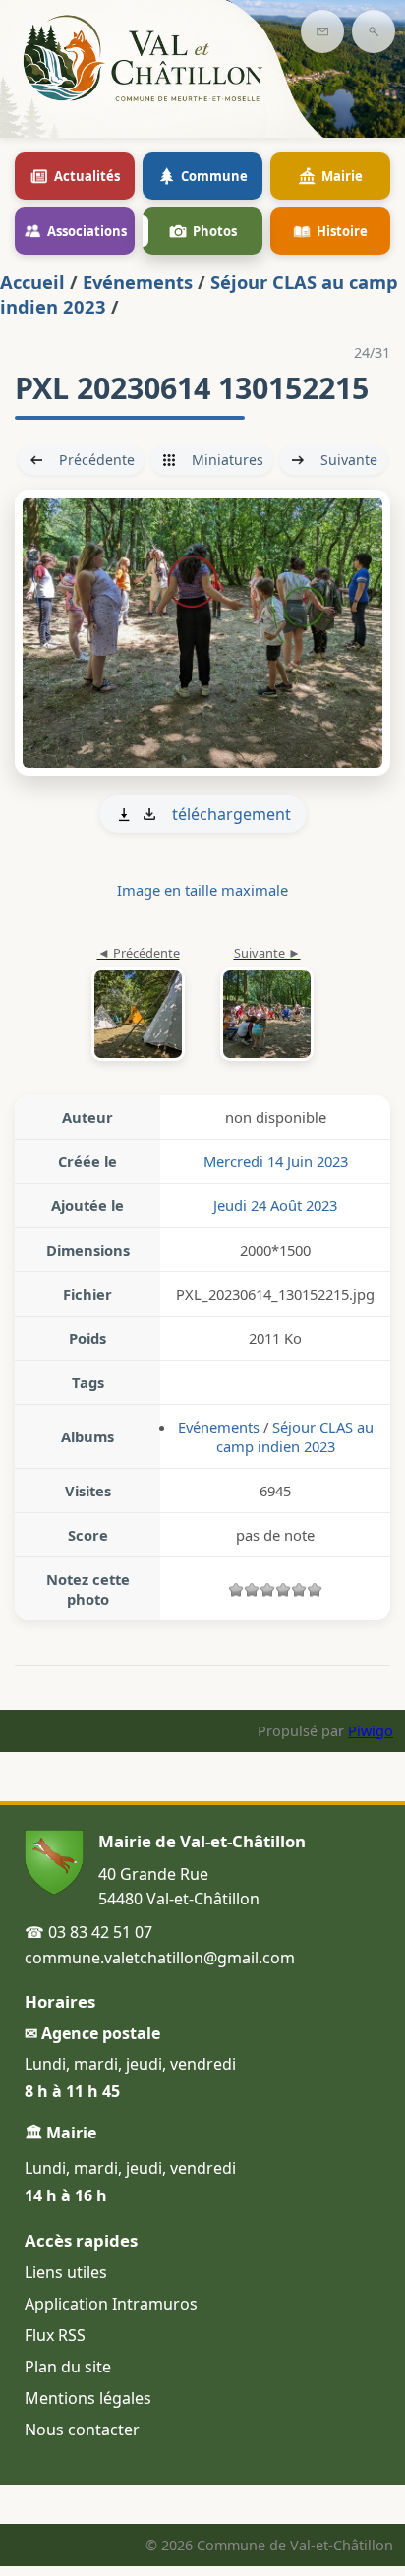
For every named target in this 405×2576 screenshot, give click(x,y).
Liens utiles (66, 2272)
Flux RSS (55, 2335)
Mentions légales (88, 2398)
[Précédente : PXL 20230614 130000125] (138, 1005)
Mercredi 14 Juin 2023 (276, 1161)
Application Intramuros (111, 2304)
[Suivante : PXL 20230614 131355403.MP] (202, 633)
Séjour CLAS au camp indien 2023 (295, 1436)
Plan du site (68, 2367)
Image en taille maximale (202, 890)
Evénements (138, 282)
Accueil (32, 282)
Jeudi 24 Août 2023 (275, 1205)
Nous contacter (82, 2430)
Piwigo (371, 1731)
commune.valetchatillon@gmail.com (160, 1958)
